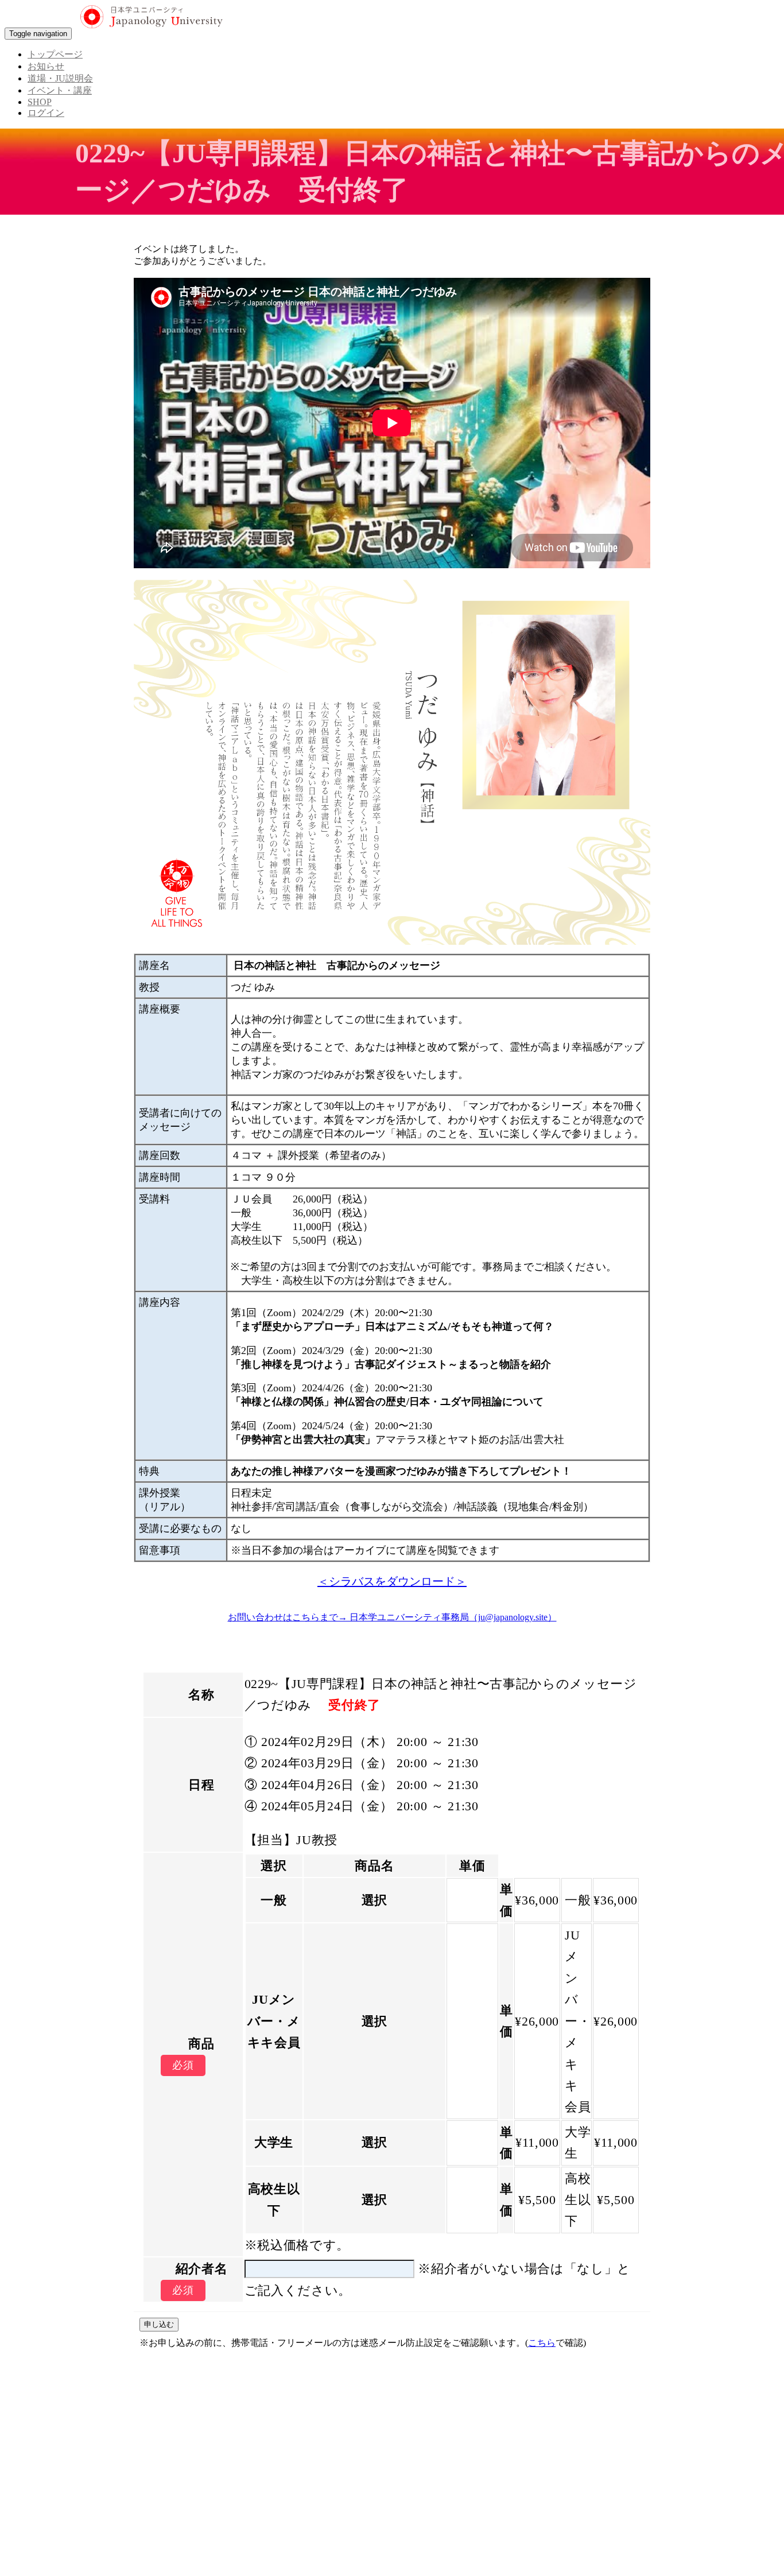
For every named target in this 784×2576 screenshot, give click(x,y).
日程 (201, 1785)
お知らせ (46, 66)
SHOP (40, 102)
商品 (201, 2044)
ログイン (46, 113)
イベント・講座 (60, 90)
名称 (201, 1695)
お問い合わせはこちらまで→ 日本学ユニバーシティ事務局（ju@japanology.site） (392, 1617)
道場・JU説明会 (60, 78)
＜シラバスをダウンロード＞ (392, 1581)
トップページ (55, 54)
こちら (542, 2343)
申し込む (159, 2324)
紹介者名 (202, 2269)
